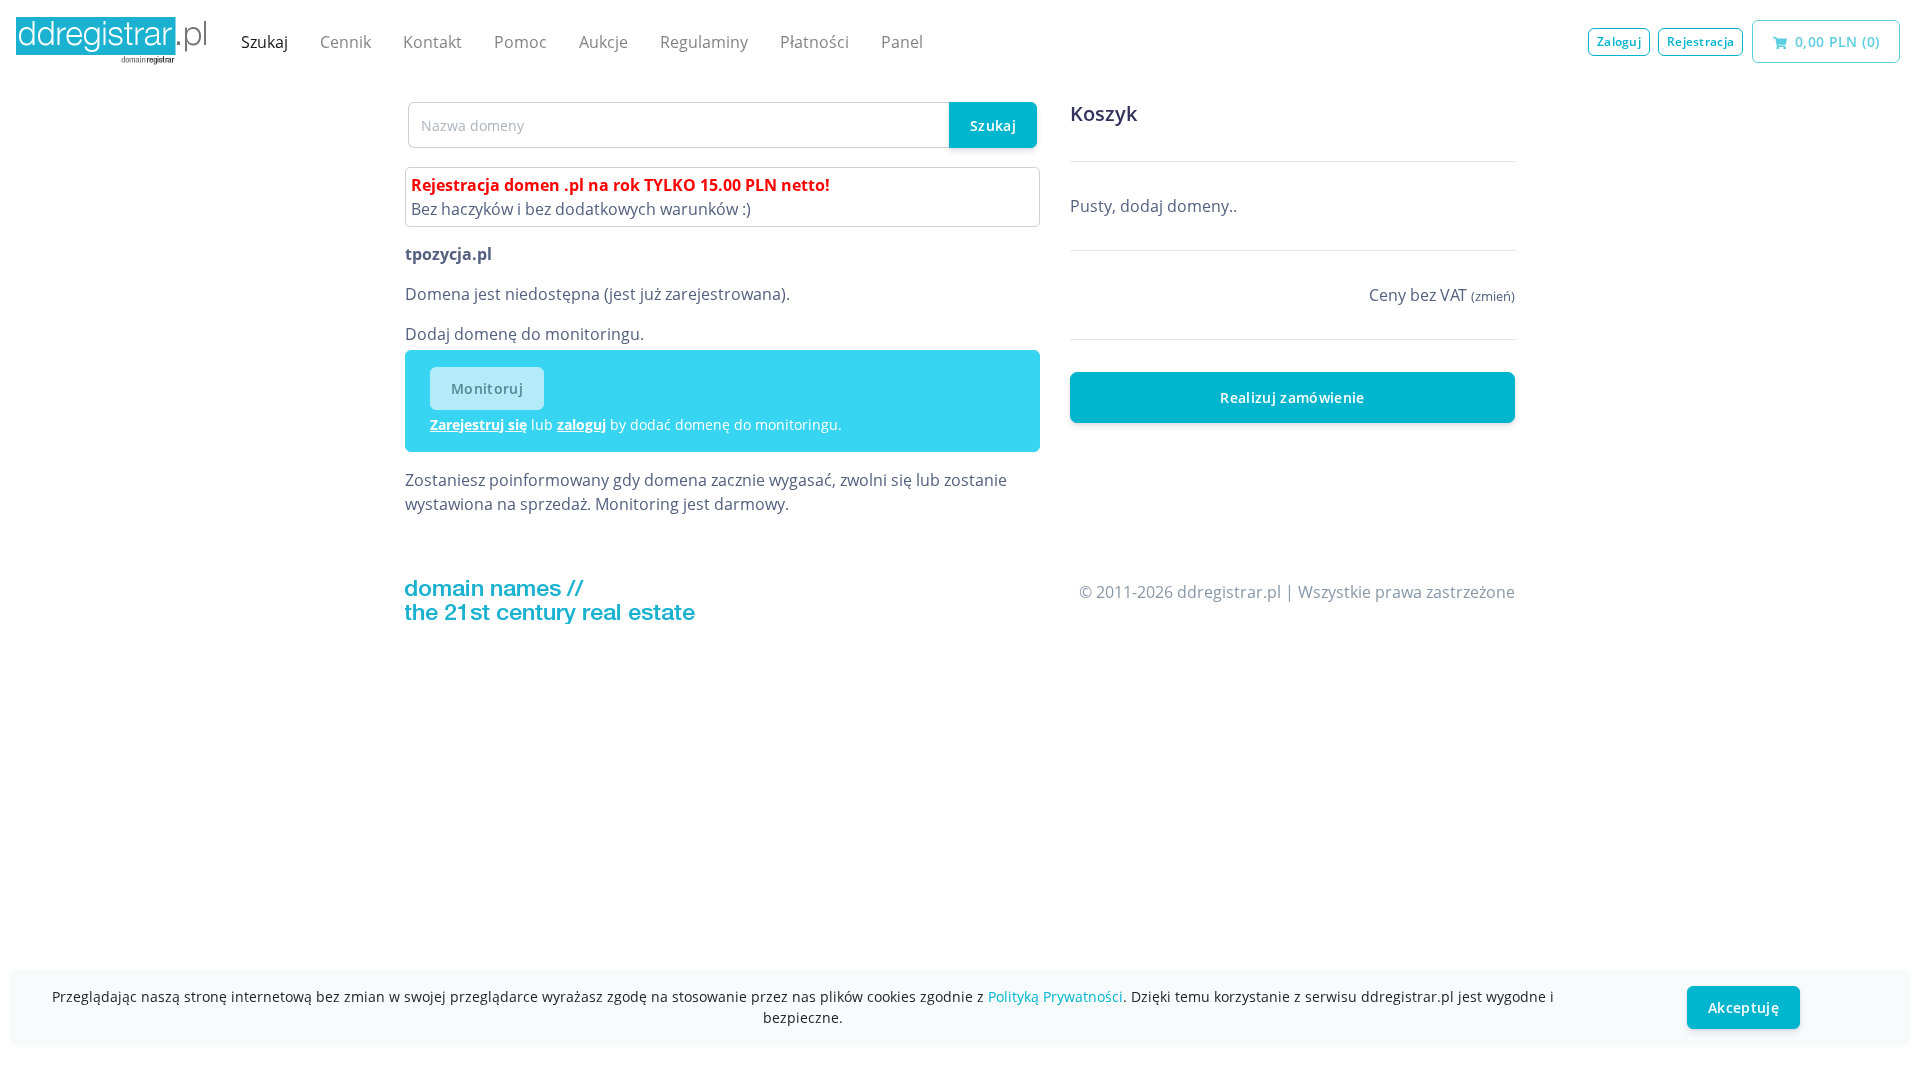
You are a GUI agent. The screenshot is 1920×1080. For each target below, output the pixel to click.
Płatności (814, 42)
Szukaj (264, 42)
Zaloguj (1619, 41)
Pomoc (520, 42)
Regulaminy (704, 42)
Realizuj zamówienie (1292, 397)
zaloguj (581, 424)
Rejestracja (1700, 41)
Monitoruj (487, 388)
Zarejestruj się (478, 424)
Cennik (345, 42)
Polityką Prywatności (1055, 996)
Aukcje (603, 42)
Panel (902, 42)
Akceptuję (1743, 1007)
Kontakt (432, 42)
